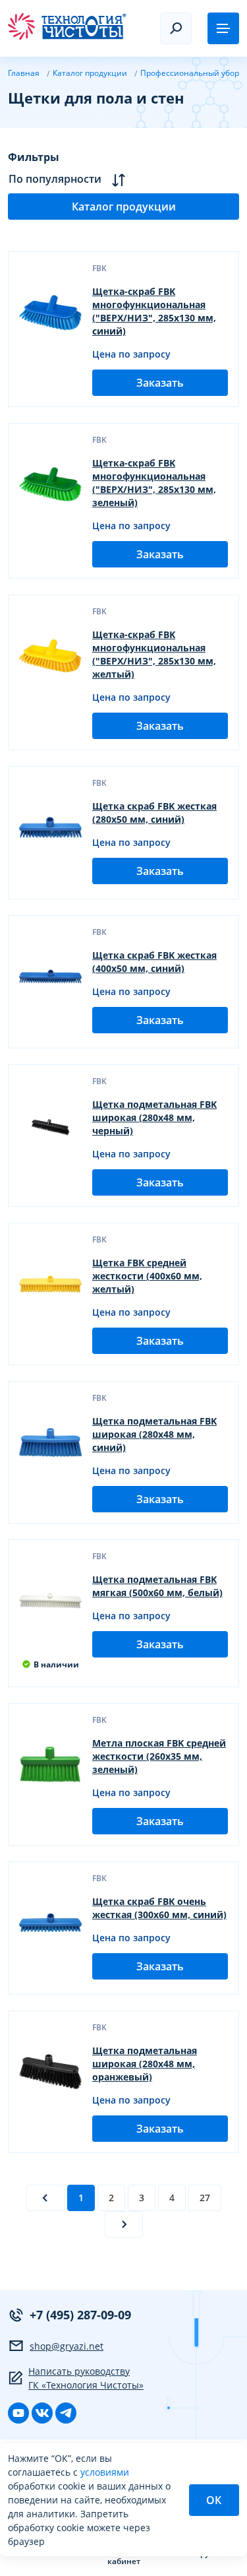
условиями (105, 2472)
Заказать (160, 383)
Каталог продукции (124, 207)
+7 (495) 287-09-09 (80, 2315)
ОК (214, 2500)
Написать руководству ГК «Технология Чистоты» (86, 2378)
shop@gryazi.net (67, 2346)
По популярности (55, 179)
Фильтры (34, 157)
